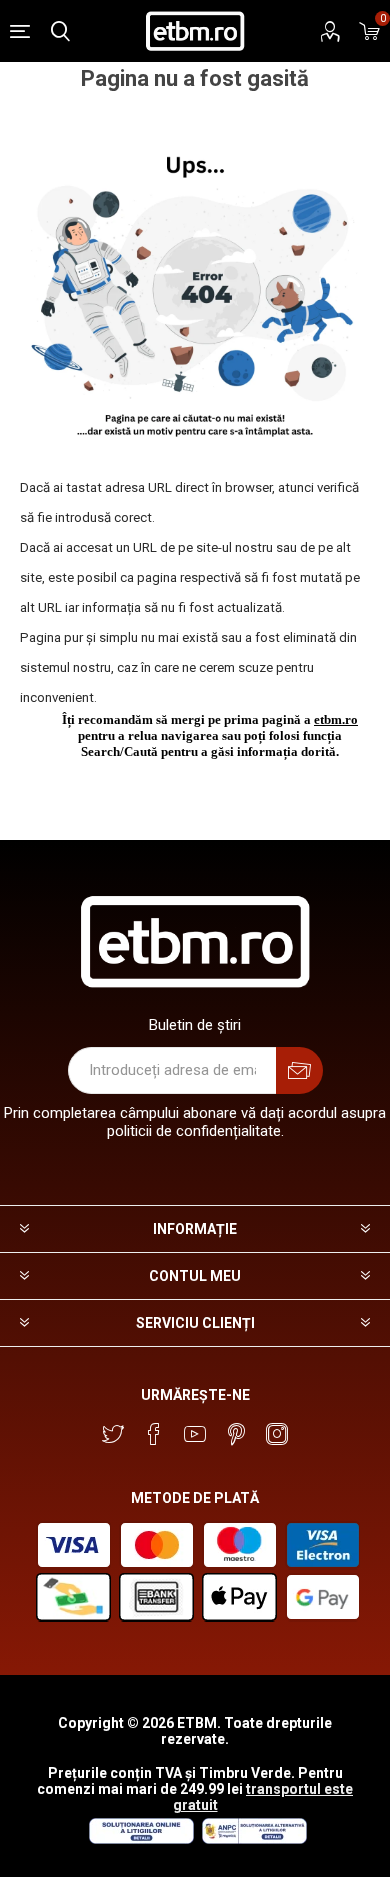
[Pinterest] (236, 1434)
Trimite (299, 1070)
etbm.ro (336, 719)
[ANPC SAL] (252, 1839)
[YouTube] (195, 1434)
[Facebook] (154, 1434)
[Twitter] (113, 1434)
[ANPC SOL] (140, 1839)
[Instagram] (277, 1434)
